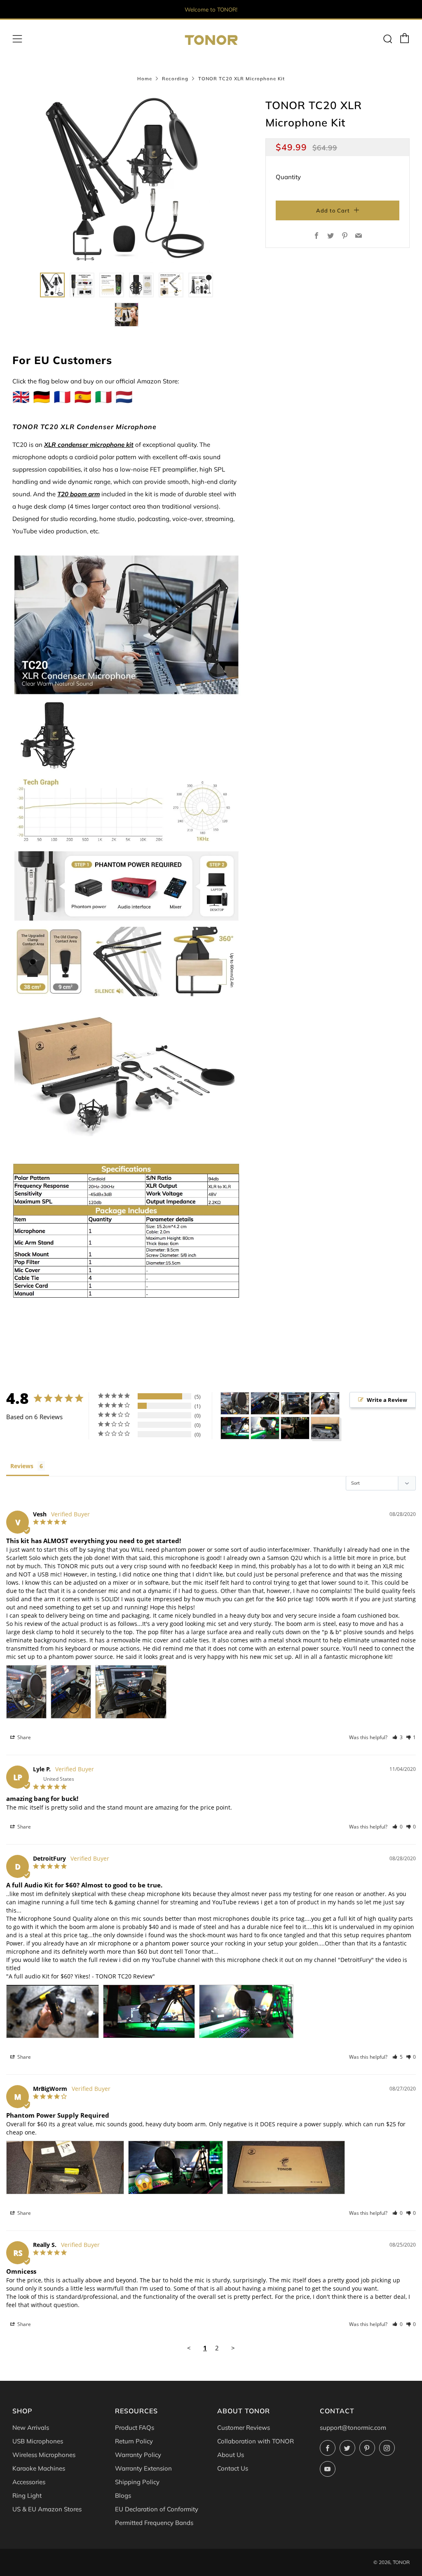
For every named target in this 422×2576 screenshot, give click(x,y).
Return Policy (134, 2441)
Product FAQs (135, 2428)
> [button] (233, 2348)
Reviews (22, 1466)
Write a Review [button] (387, 1400)
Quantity (288, 177)
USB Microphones (38, 2441)
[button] (52, 285)
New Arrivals (31, 2428)
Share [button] (23, 1737)
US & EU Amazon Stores (47, 2509)
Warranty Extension (143, 2468)
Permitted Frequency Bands (154, 2523)
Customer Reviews (244, 2428)
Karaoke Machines (39, 2468)
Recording (175, 79)
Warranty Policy (138, 2455)
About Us (231, 2455)
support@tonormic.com (353, 2428)
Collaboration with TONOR (256, 2441)
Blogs (123, 2495)
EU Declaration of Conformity (157, 2509)
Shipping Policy (137, 2482)
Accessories (29, 2482)
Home (145, 79)
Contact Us (233, 2468)
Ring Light (27, 2495)
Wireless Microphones (44, 2455)
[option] (127, 180)
